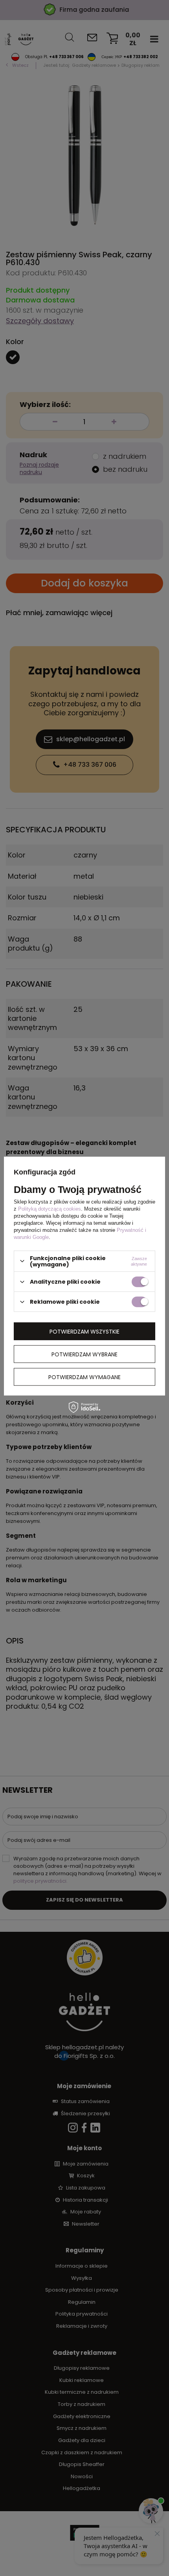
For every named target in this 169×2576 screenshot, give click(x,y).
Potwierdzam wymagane (84, 1377)
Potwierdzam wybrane (84, 1354)
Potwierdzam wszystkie (84, 1331)
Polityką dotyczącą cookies (50, 1208)
